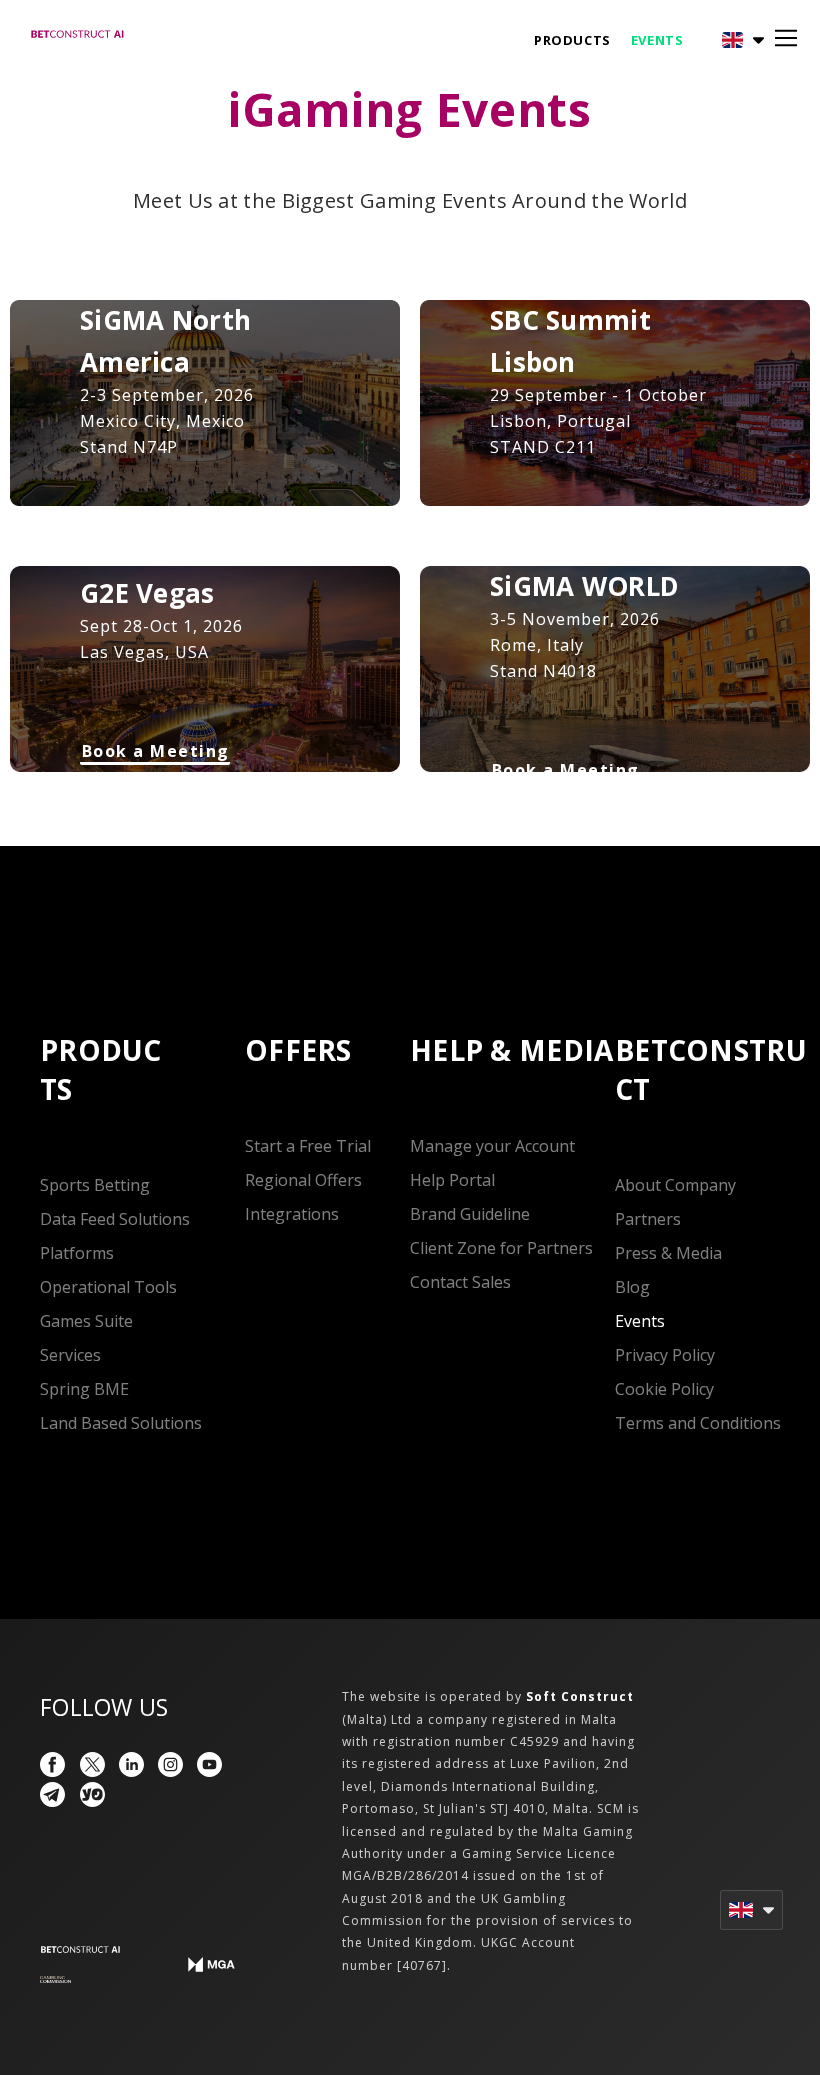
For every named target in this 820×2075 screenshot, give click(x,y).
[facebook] (52, 1764)
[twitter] (92, 1764)
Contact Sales (460, 1282)
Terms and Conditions (698, 1423)
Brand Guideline (470, 1214)
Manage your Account (492, 1146)
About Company (675, 1185)
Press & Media (668, 1253)
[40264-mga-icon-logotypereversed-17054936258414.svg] (211, 1964)
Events (657, 40)
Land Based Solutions (121, 1423)
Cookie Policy (664, 1389)
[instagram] (170, 1764)
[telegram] (52, 1794)
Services (70, 1355)
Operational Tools (108, 1287)
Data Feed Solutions (115, 1219)
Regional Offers (303, 1180)
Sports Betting (95, 1185)
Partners (648, 1219)
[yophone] (92, 1794)
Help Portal (452, 1180)
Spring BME (84, 1389)
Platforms (77, 1253)
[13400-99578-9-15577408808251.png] (55, 1980)
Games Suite (86, 1321)
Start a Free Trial (308, 1146)
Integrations (292, 1214)
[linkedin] (131, 1764)
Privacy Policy (665, 1355)
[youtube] (209, 1764)
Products (572, 40)
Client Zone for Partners (501, 1248)
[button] (727, 40)
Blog (632, 1287)
